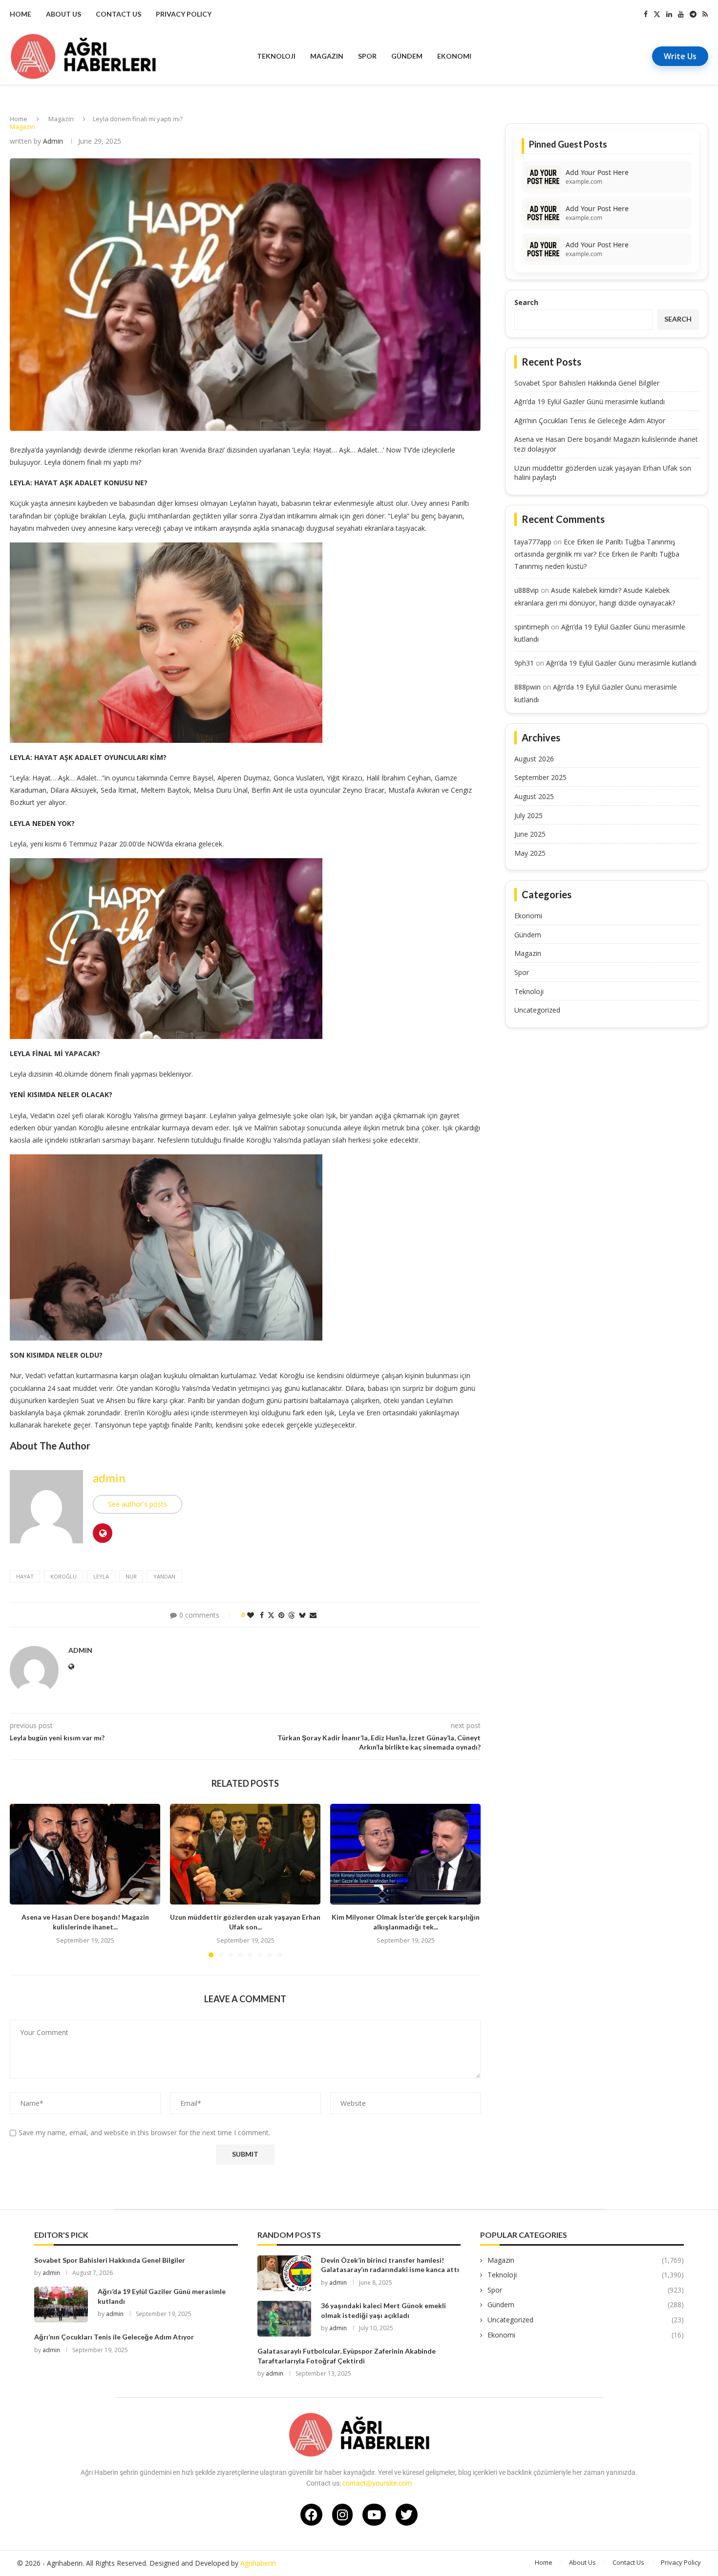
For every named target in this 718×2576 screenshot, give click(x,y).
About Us (63, 14)
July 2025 (528, 815)
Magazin (327, 56)
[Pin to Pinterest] (281, 1615)
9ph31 (524, 663)
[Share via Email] (313, 1615)
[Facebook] (646, 14)
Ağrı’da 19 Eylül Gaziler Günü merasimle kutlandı (590, 401)
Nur (131, 1576)
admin (53, 141)
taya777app (533, 542)
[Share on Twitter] (271, 1615)
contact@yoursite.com (377, 2483)
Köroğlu (63, 1576)
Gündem (407, 56)
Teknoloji (276, 56)
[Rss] (705, 14)
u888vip (527, 590)
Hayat (25, 1576)
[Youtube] (681, 14)
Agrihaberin (258, 2563)
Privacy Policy (184, 14)
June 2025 (530, 834)
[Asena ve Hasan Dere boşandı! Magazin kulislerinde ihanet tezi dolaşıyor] (85, 1854)
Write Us (680, 56)
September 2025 (540, 777)
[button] (23, 1880)
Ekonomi (454, 56)
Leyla (101, 1576)
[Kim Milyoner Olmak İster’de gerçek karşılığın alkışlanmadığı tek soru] (405, 1854)
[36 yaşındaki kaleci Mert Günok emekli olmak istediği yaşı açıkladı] (284, 2319)
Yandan (164, 1576)
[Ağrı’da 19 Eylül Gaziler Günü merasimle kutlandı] (61, 2305)
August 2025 (534, 796)
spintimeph (532, 627)
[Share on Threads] (292, 1615)
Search (526, 302)
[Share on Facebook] (262, 1615)
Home (21, 14)
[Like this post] (251, 1615)
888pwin (528, 687)
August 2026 (534, 759)
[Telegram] (693, 14)
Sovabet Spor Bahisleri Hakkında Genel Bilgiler (587, 383)
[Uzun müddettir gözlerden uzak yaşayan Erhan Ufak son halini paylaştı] (245, 1854)
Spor (367, 56)
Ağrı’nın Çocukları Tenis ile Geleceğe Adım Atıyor (590, 421)
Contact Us (118, 14)
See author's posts (137, 1504)
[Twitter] (657, 14)
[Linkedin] (669, 14)
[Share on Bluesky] (302, 1615)
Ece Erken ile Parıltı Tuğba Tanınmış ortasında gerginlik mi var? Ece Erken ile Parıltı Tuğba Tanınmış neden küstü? (597, 554)
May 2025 (530, 853)
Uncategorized (537, 1010)
